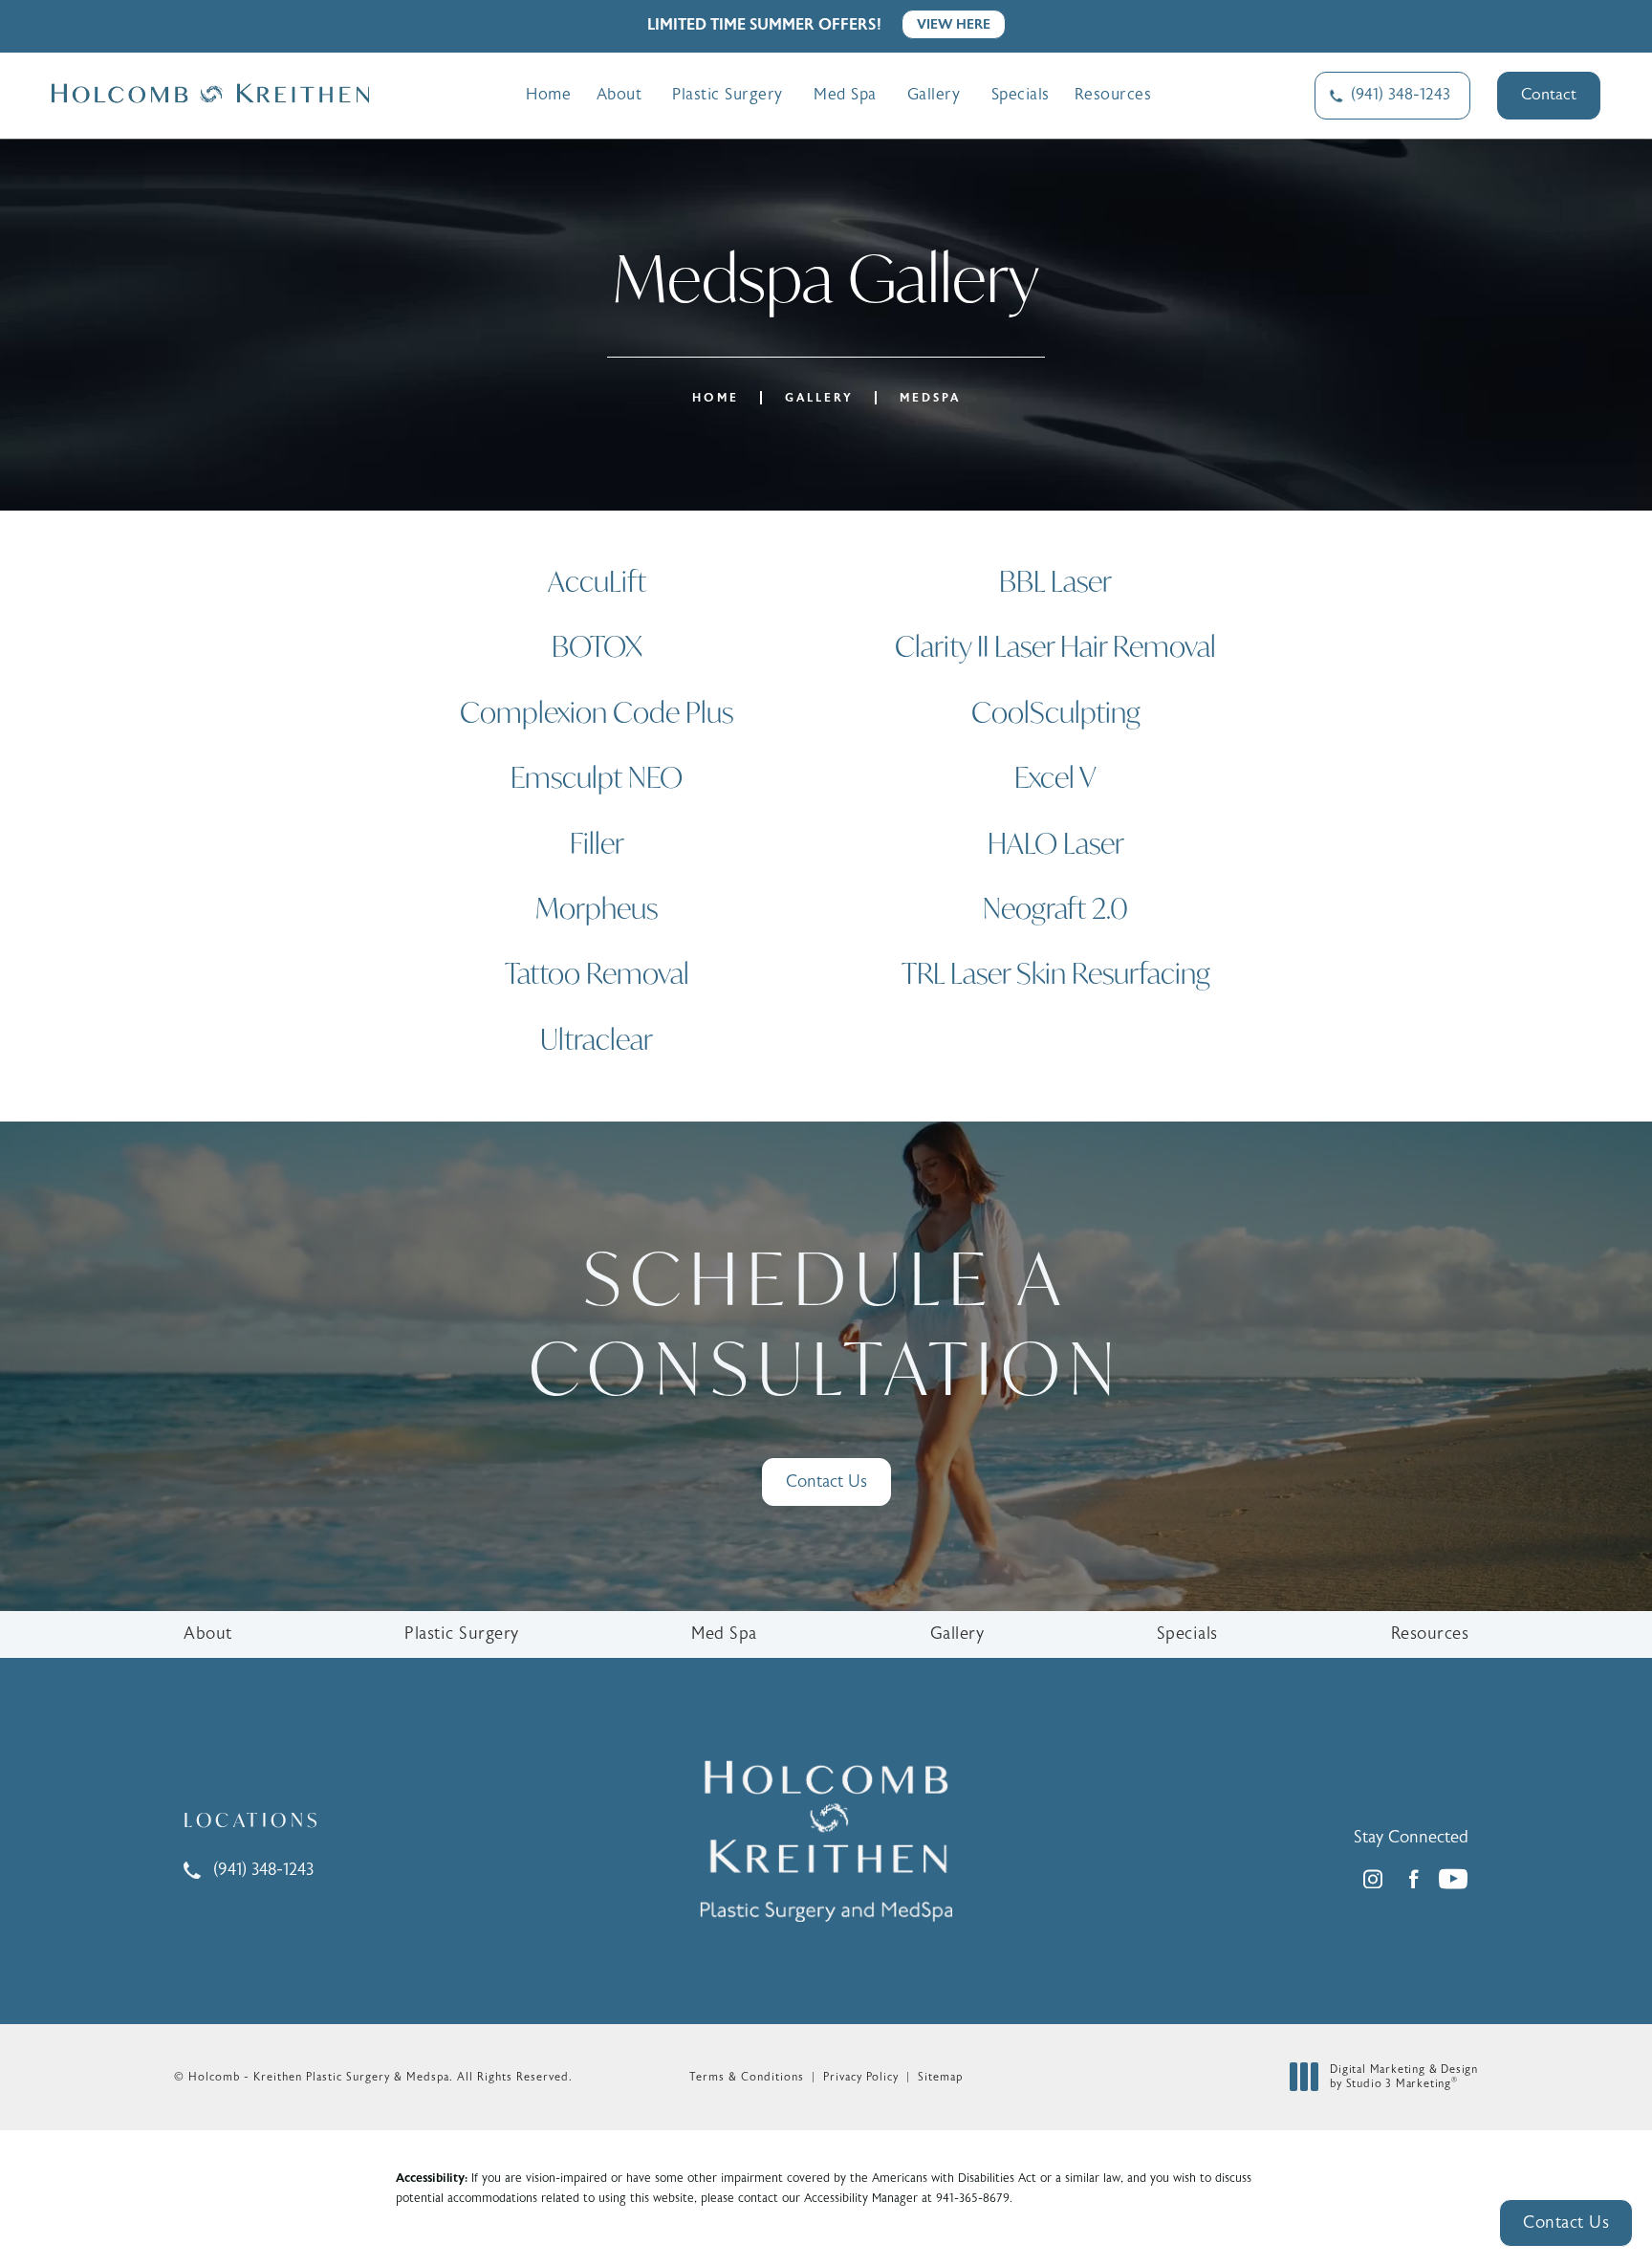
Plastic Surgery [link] (728, 95)
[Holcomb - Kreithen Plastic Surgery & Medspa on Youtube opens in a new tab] (1453, 1879)
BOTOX (597, 646)
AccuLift (597, 581)
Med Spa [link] (845, 95)
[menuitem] (548, 95)
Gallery (819, 398)
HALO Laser (1056, 843)
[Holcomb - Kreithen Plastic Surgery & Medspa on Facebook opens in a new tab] (1413, 1879)
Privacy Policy (861, 2077)
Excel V (1055, 777)
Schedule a (826, 1323)
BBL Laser (1055, 581)
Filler (597, 843)
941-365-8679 (973, 2198)
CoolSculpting (1056, 712)
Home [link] (548, 95)
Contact (1549, 95)
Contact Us (826, 1482)
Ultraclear (597, 1039)
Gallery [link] (934, 95)
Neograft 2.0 (1055, 908)
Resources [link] (1113, 95)
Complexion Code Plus (597, 712)
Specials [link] (1021, 95)
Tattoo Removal (597, 973)
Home (716, 398)
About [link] (619, 95)
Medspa (930, 398)
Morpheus (597, 908)
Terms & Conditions (747, 2077)
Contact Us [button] (1566, 2222)
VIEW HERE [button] (954, 24)
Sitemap (940, 2077)
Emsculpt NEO (597, 777)
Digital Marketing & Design (1403, 2077)
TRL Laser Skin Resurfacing (1056, 973)
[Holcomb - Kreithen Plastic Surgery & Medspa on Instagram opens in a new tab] (1373, 1879)
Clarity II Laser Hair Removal (1055, 646)
